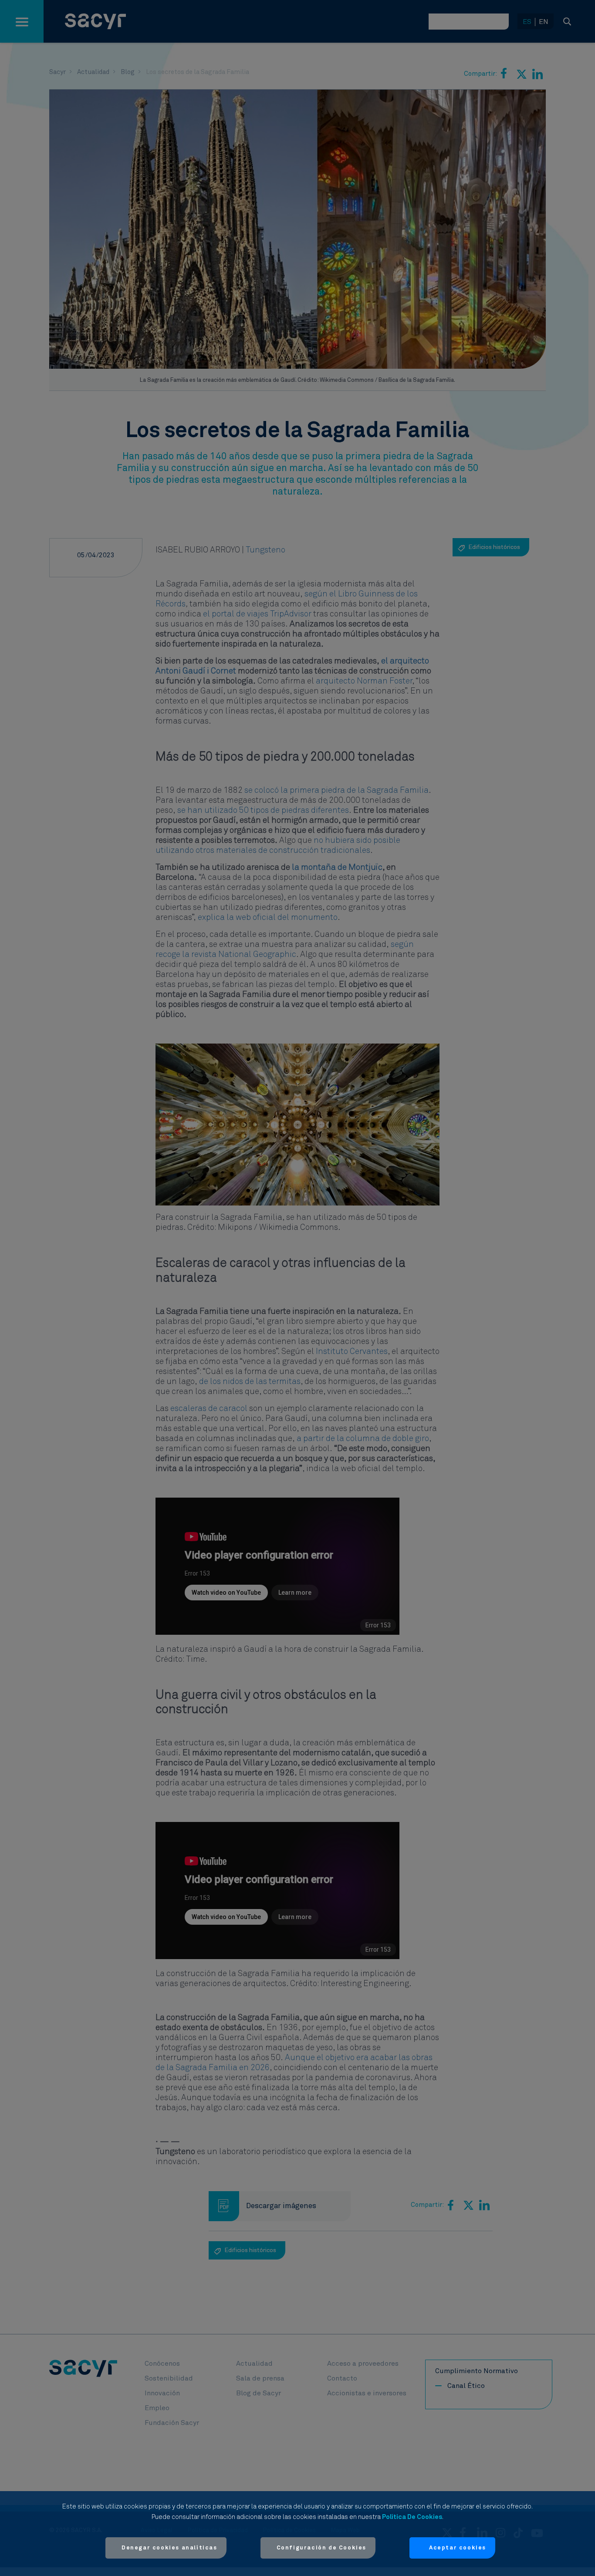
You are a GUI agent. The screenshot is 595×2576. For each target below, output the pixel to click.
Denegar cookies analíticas (169, 2548)
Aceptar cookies (458, 2548)
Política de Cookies (412, 2517)
